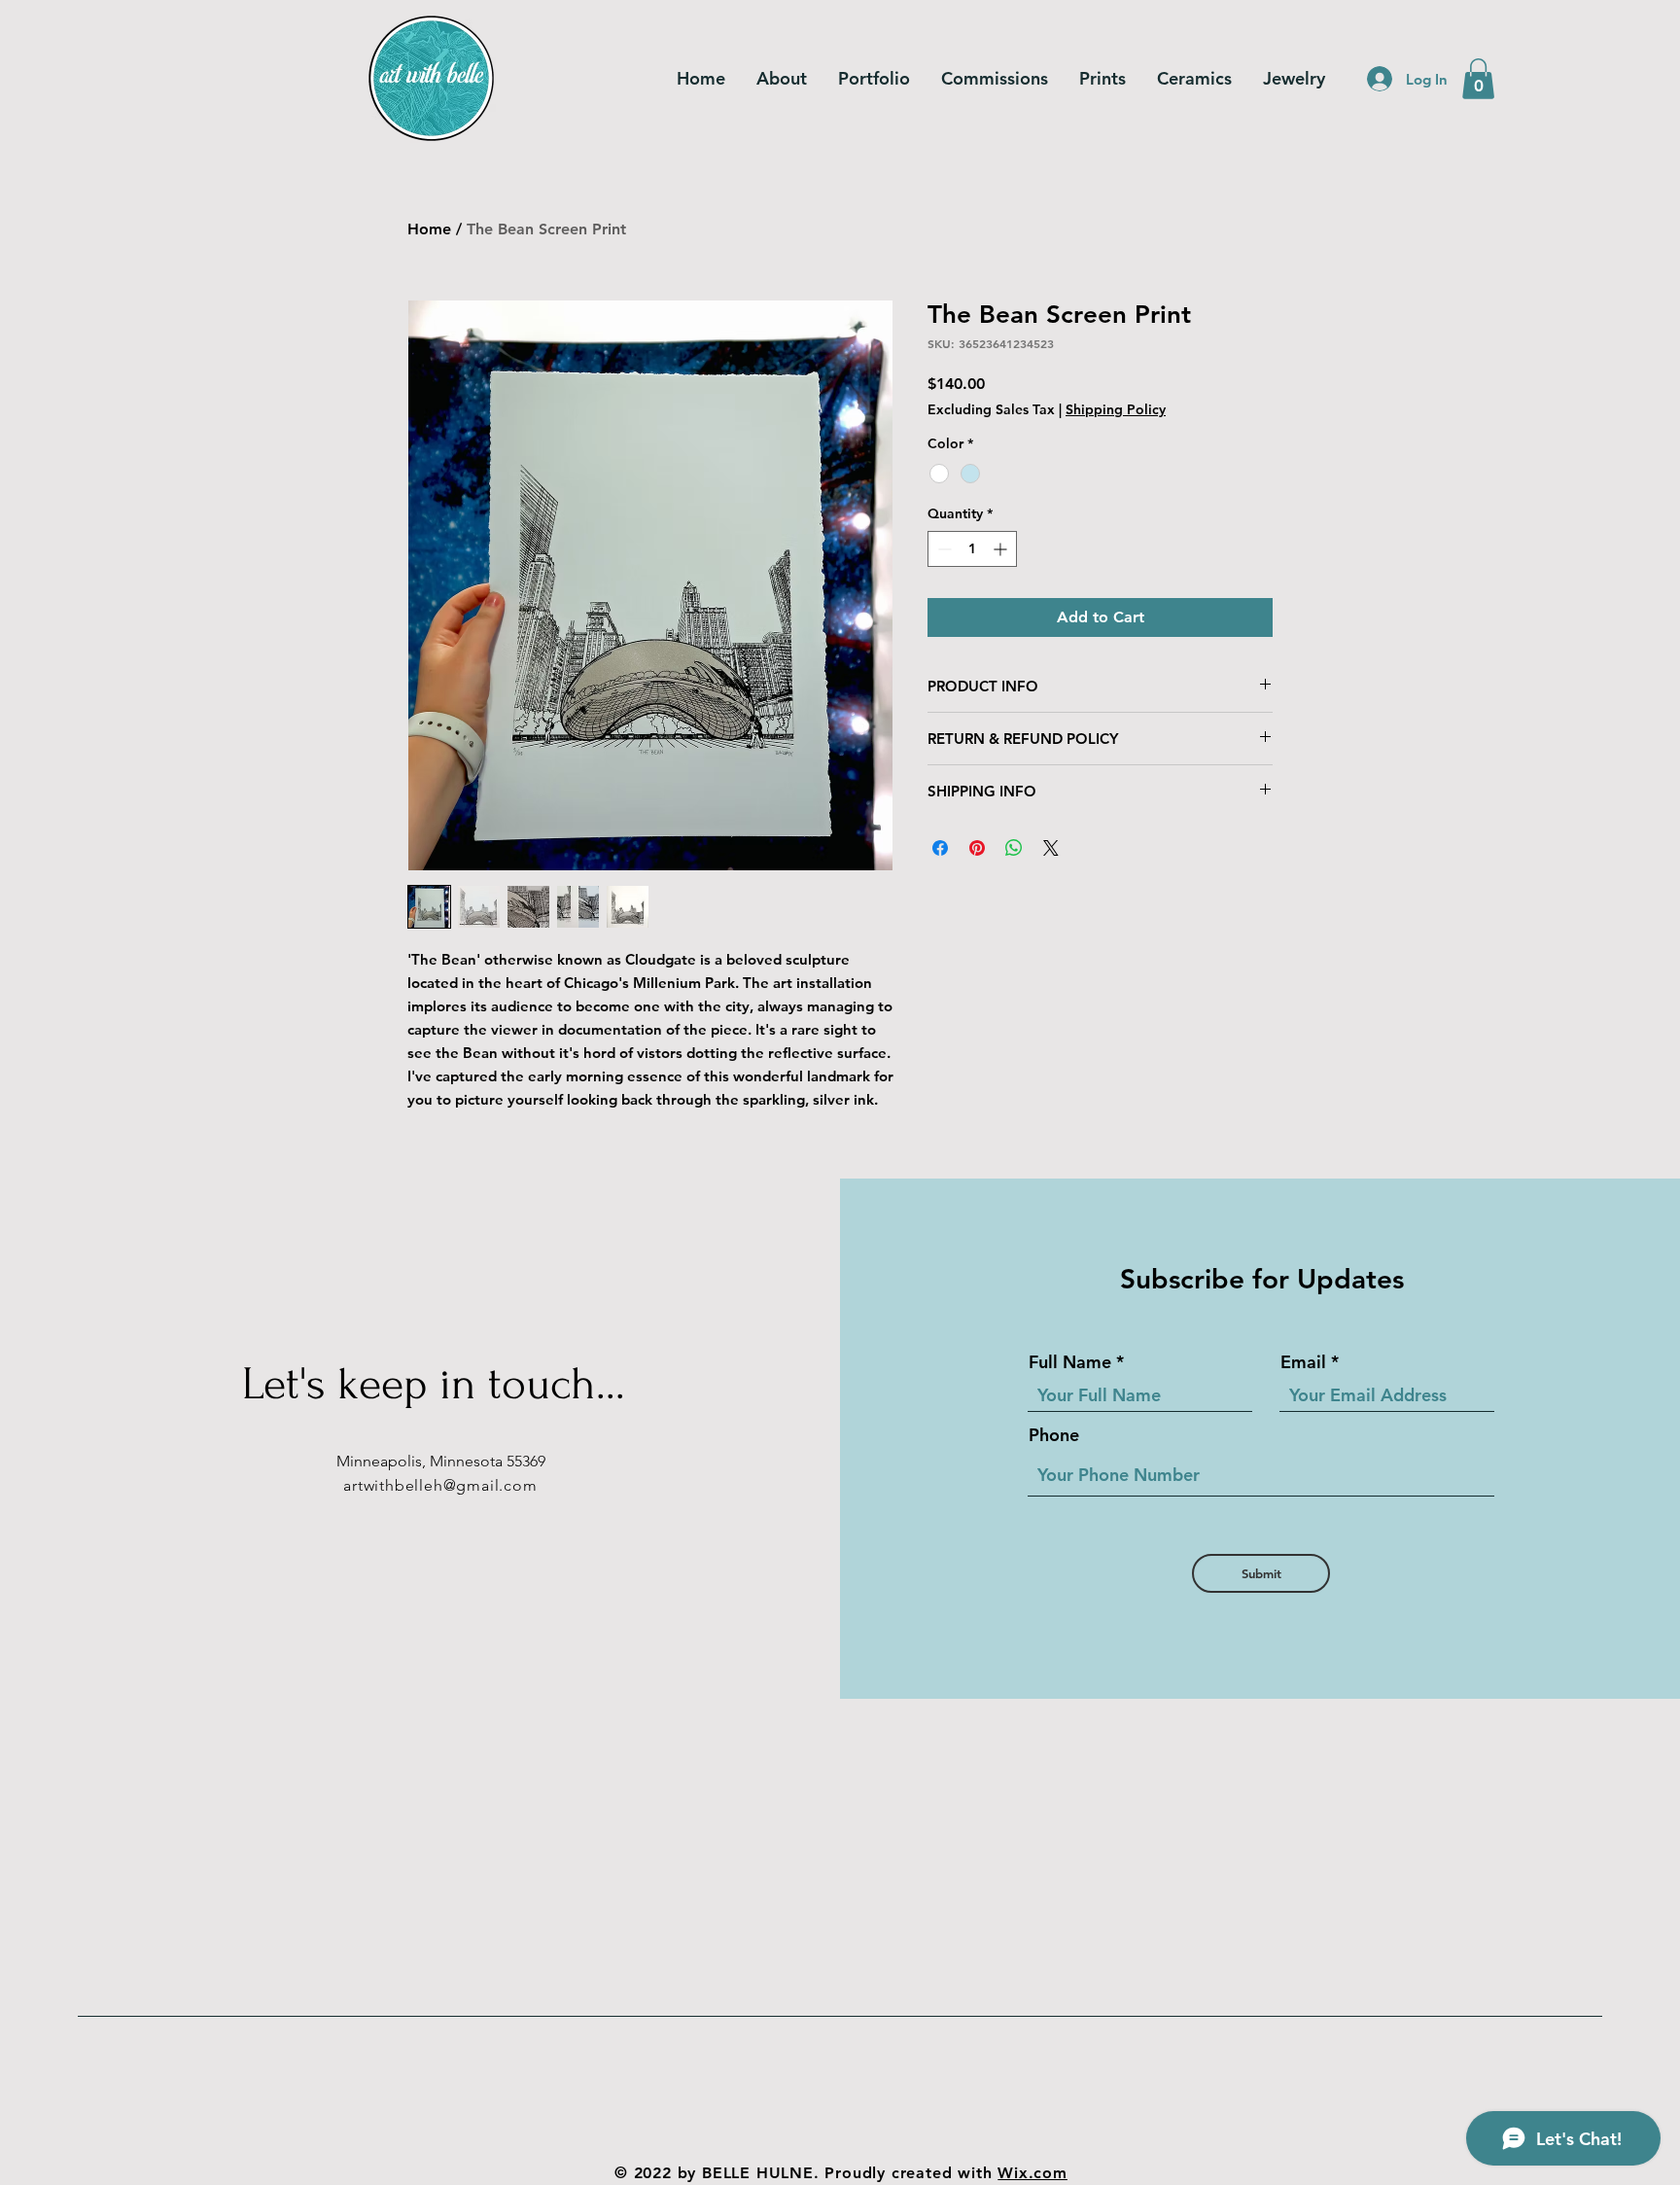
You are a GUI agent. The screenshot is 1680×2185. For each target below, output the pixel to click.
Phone (1054, 1435)
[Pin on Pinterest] (977, 848)
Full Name (1070, 1362)
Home (429, 229)
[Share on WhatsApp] (1014, 848)
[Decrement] (943, 549)
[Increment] (1002, 549)
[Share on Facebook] (940, 848)
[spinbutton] (972, 549)
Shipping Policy (1116, 409)
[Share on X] (1051, 848)
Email (1303, 1362)
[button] (1478, 79)
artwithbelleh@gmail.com (440, 1485)
